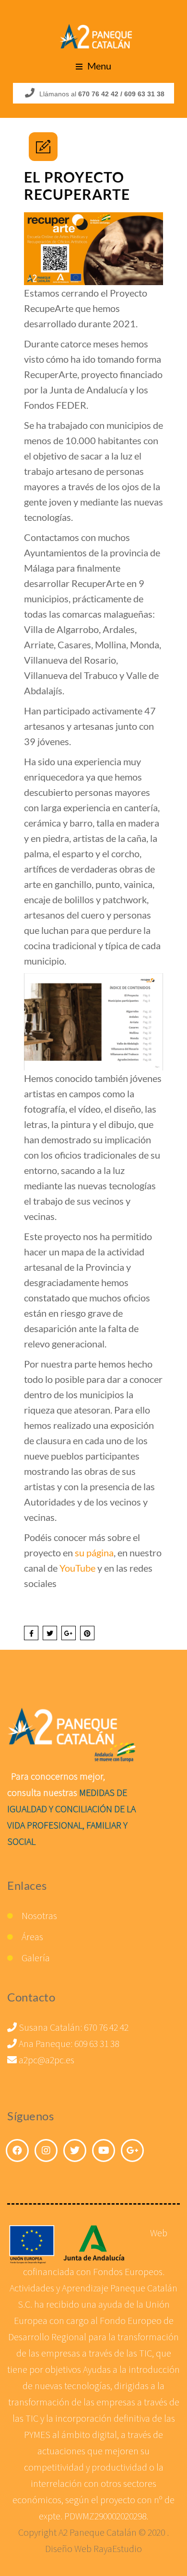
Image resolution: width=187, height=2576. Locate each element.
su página (94, 1552)
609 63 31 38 (97, 2043)
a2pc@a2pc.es (46, 2060)
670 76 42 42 (106, 2027)
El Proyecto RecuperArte (77, 185)
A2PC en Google (132, 2150)
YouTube (77, 1568)
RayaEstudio (118, 2548)
